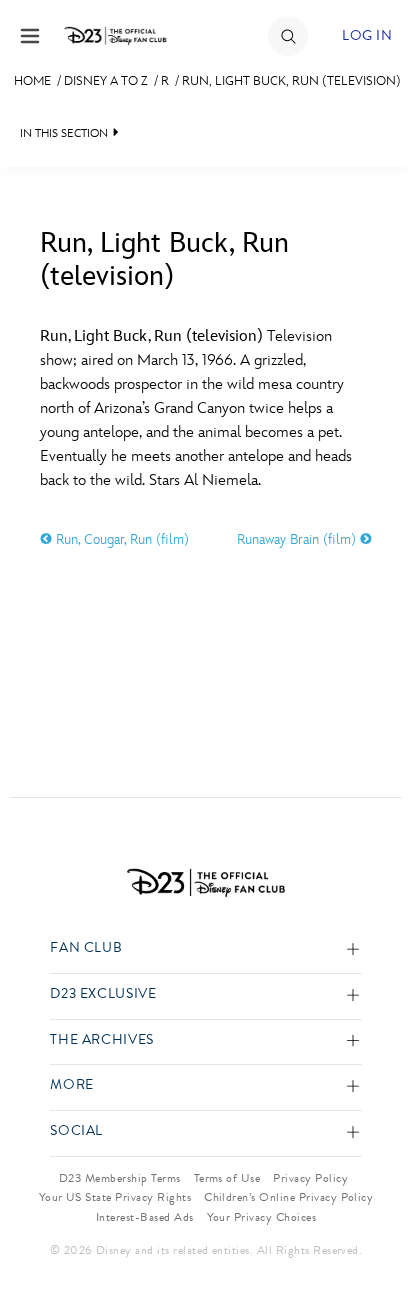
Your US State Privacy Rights (115, 1197)
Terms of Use (227, 1178)
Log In (367, 35)
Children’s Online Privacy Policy (288, 1197)
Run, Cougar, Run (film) (120, 539)
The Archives (102, 1040)
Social (76, 1131)
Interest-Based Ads (145, 1217)
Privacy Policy (310, 1178)
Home (32, 81)
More (72, 1085)
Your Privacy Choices (262, 1217)
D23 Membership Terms (120, 1178)
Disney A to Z (106, 81)
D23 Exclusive (103, 994)
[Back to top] (373, 1242)
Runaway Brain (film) (298, 539)
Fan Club (86, 948)
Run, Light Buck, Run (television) (291, 81)
